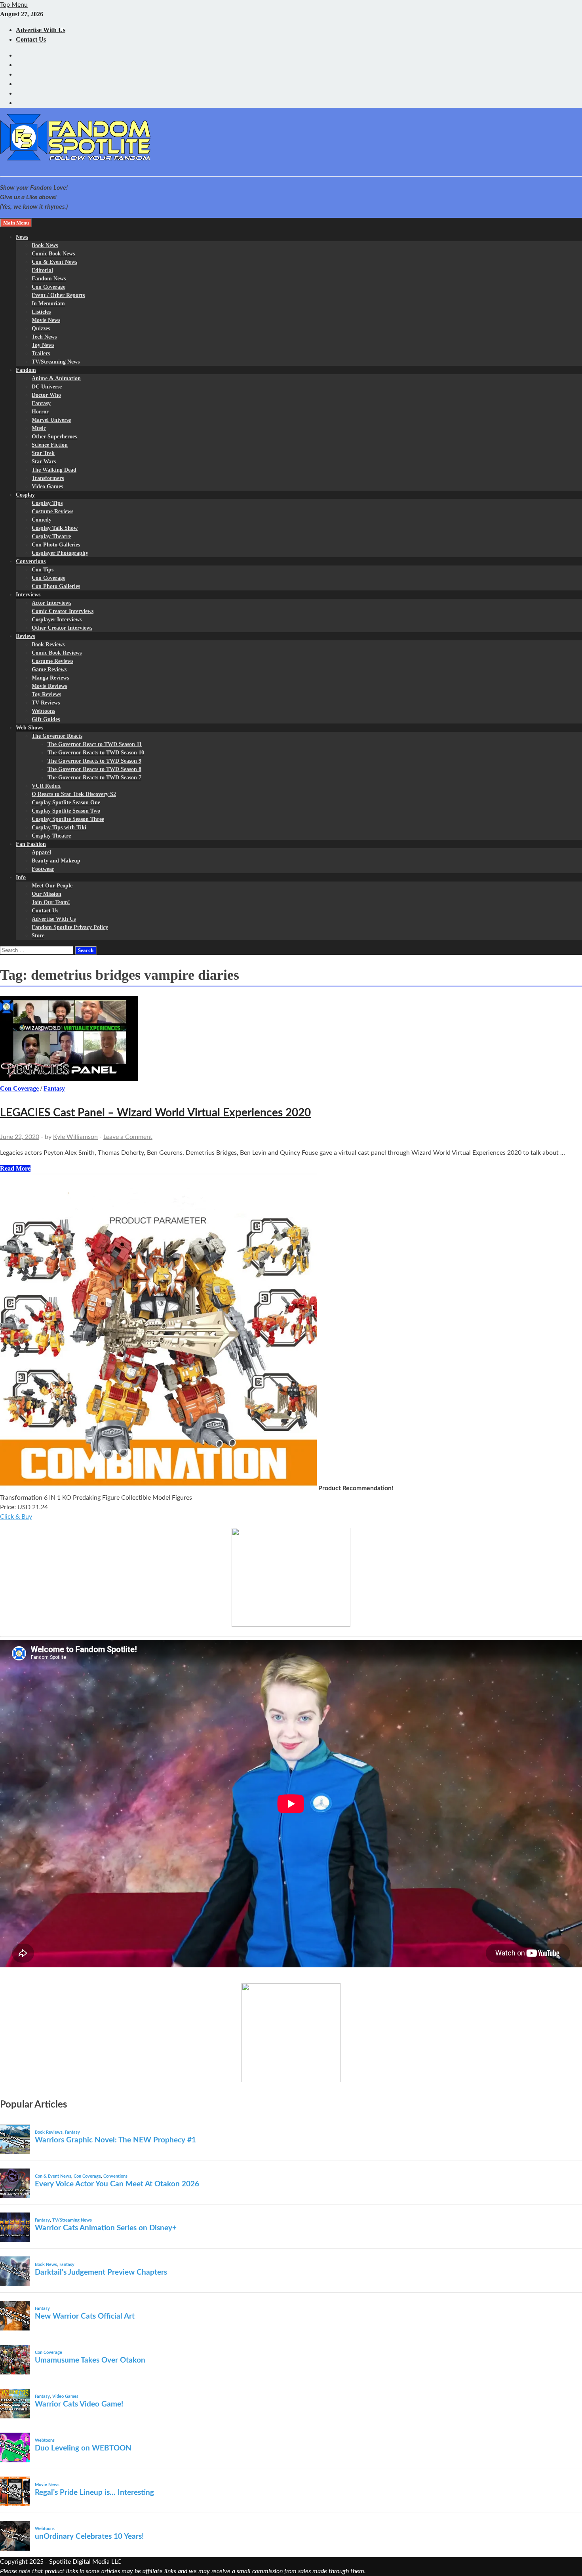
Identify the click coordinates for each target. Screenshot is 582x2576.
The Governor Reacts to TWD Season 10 (96, 753)
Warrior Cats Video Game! (79, 2404)
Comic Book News (53, 254)
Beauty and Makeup (56, 861)
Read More (15, 1168)
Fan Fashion (31, 844)
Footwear (43, 869)
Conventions (31, 561)
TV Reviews (46, 703)
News (22, 237)
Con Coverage (48, 287)
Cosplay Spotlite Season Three (68, 819)
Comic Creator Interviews (63, 611)
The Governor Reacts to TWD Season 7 (94, 778)
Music (39, 428)
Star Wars (44, 462)
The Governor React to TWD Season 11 (95, 744)
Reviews (25, 636)
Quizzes (41, 328)
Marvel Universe (51, 420)
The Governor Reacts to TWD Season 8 (94, 769)
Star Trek (43, 453)
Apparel (41, 852)
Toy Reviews (46, 694)
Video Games (47, 486)
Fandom (26, 370)
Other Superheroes (54, 437)
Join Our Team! (51, 902)
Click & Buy (16, 1517)
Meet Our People (52, 886)
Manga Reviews (50, 678)
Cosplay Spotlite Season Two (66, 811)
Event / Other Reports (58, 295)
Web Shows (29, 728)
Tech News (44, 337)
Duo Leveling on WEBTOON (83, 2448)
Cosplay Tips (47, 503)
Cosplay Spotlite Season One (66, 803)
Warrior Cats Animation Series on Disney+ (106, 2228)
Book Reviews (48, 644)
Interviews (28, 595)
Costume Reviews (52, 511)
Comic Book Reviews (57, 653)
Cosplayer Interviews (57, 620)
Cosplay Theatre (51, 536)
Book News (45, 245)
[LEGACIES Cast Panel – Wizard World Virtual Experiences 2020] (291, 1040)
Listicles (41, 312)
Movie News (46, 320)
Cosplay (25, 495)
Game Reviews (49, 669)
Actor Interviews (51, 603)
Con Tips (43, 570)
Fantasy (41, 403)
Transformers (48, 478)
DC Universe (47, 387)
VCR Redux (46, 786)
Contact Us (31, 39)
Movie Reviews (49, 686)
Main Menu (16, 223)
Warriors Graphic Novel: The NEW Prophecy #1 (115, 2140)
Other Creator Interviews (62, 628)
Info (21, 877)
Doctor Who (46, 395)
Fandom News (49, 279)
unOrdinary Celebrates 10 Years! (89, 2537)
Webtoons (43, 711)
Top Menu (14, 5)
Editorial (42, 270)
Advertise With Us (41, 30)
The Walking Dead (54, 470)
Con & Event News (54, 262)
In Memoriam (48, 304)
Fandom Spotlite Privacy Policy (70, 927)
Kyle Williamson (75, 1137)
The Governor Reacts (57, 736)
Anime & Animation (56, 378)
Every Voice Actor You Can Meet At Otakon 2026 (117, 2184)
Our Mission (47, 894)
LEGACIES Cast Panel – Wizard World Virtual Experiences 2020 (155, 1113)
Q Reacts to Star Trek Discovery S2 (74, 794)
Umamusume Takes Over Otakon (90, 2360)
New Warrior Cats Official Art (85, 2316)
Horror (40, 412)
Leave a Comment (128, 1137)
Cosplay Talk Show (55, 528)
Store (38, 936)
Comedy (42, 520)
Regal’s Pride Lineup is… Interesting (94, 2493)
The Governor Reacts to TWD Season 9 (94, 761)
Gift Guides (46, 719)
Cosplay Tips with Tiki (59, 827)
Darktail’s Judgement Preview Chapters (101, 2272)
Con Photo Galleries (56, 545)
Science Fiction (50, 445)
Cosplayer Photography (60, 553)
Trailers (41, 353)
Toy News (43, 345)
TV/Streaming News (56, 362)
